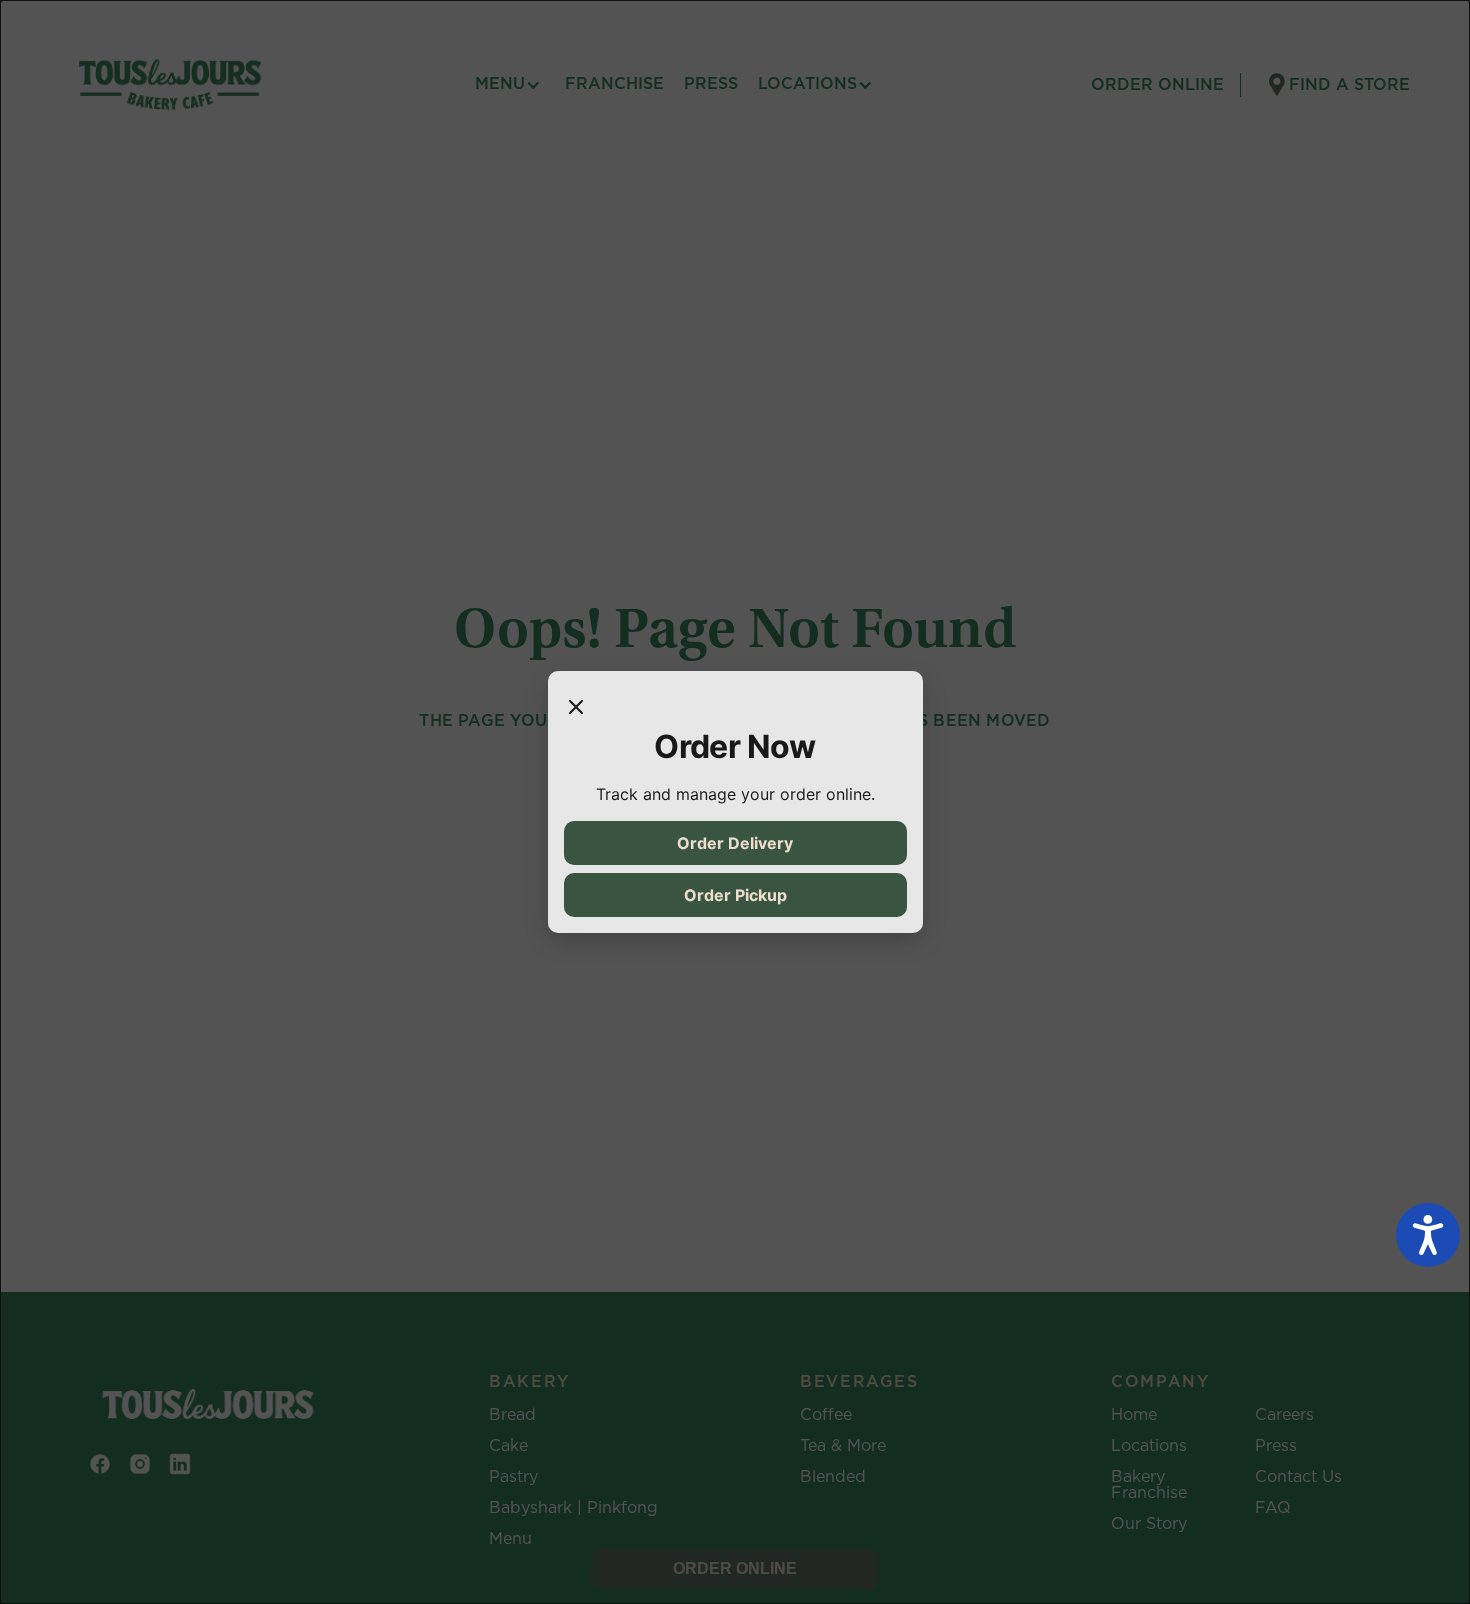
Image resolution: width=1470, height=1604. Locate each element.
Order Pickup (735, 895)
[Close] (576, 707)
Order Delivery (735, 843)
